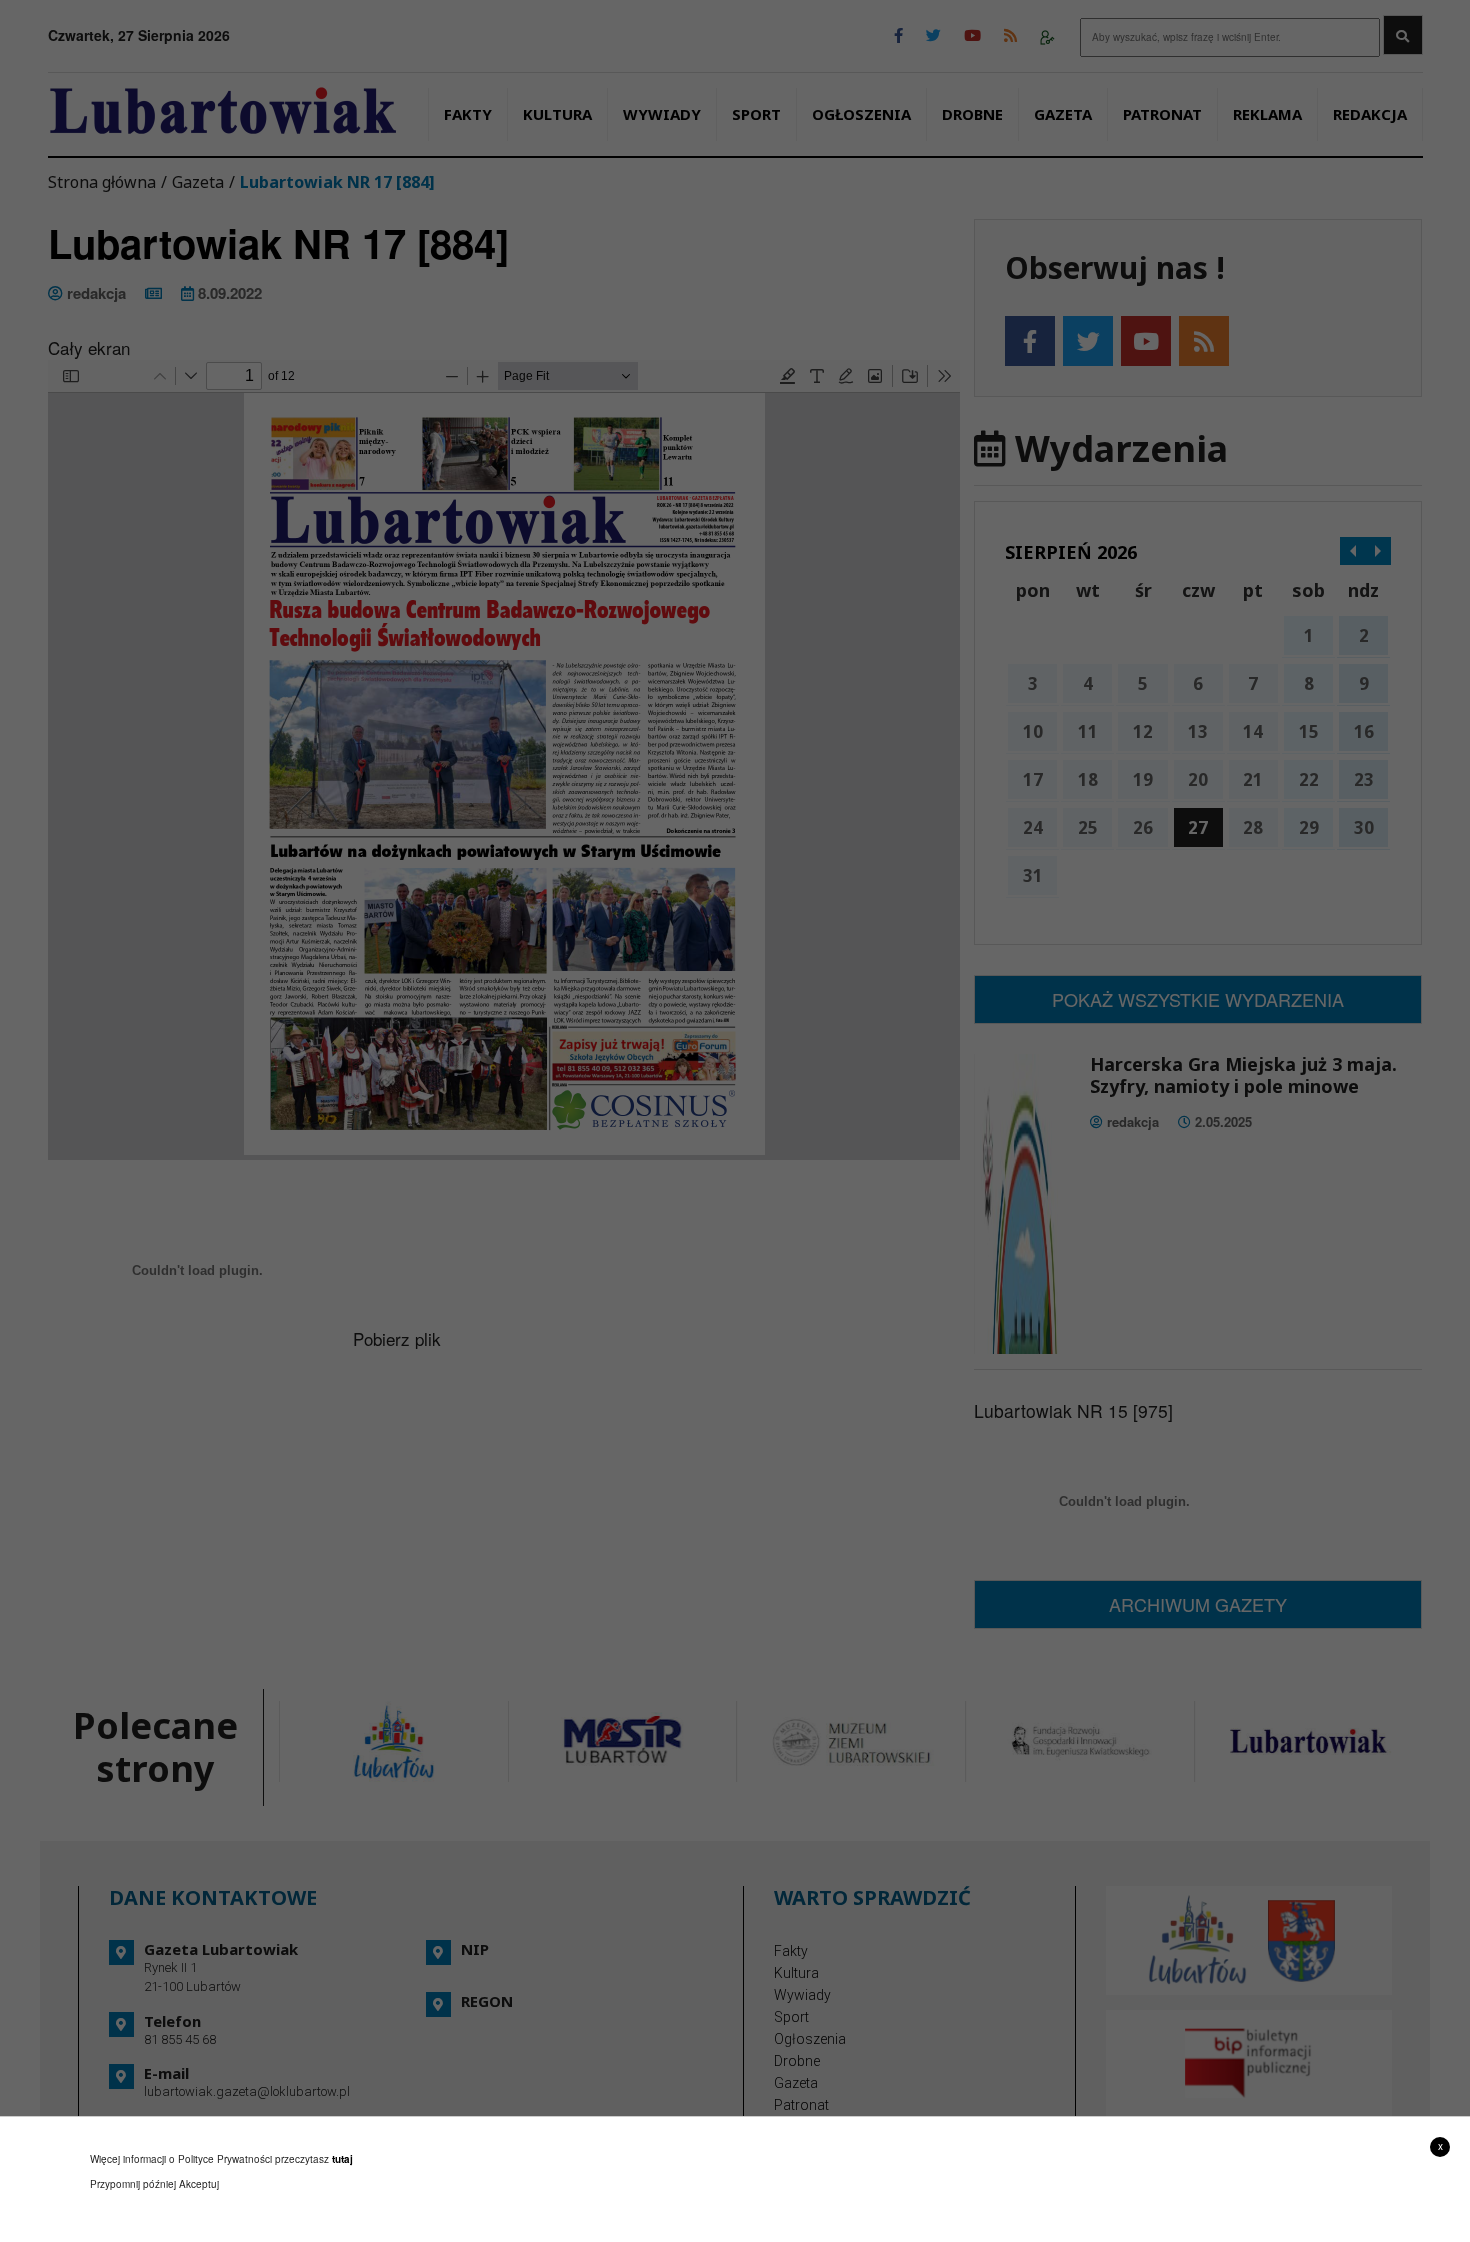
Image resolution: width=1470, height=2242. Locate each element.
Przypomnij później (133, 2184)
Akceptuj (199, 2184)
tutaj (342, 2159)
